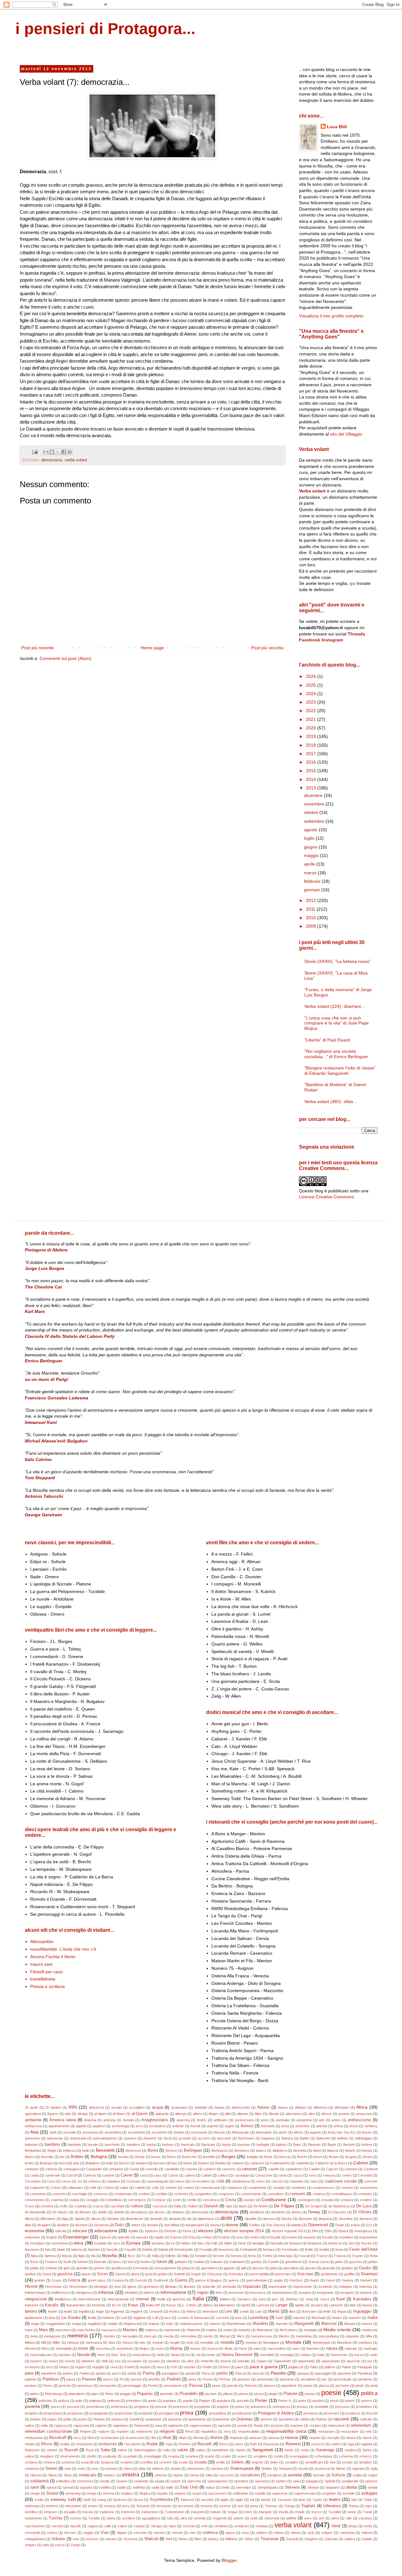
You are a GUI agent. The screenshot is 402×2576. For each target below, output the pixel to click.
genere (99, 2268)
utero (335, 2518)
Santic (289, 2450)
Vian (105, 2533)
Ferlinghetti (248, 2249)
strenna (109, 2493)
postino (318, 2401)
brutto (29, 2163)
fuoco (117, 2262)
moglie (175, 2343)
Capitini (314, 2169)
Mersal (225, 2336)
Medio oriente (337, 2330)
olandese (173, 2361)
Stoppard (332, 2487)
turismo (76, 2518)
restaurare (326, 2431)
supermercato (305, 2493)
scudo (183, 2462)
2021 (312, 719)
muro (160, 2348)
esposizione (368, 2237)
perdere (31, 2386)
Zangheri (311, 2539)
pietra (34, 2394)
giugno (311, 847)
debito (103, 2212)
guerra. (234, 2280)
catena (190, 2175)
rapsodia (224, 2425)
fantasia (295, 2243)
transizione (150, 2512)
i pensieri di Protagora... (105, 29)
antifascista (33, 2126)
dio (189, 2219)
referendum (361, 2425)
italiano (225, 2299)
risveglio (333, 2438)
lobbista (108, 2318)
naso (296, 2348)
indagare (346, 2287)
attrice (298, 2132)
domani (152, 2225)
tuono (352, 2512)
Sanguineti (263, 2450)
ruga (351, 2444)
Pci (122, 2379)
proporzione (123, 2413)
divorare (81, 2225)
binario (350, 2150)
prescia (161, 2407)
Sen (333, 2462)
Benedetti (105, 2150)
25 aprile (32, 2107)
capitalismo (294, 2169)
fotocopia (285, 2256)
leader (53, 2311)
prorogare (166, 2413)
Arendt (195, 2126)
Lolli (155, 2318)
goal (149, 2274)
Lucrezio (222, 2318)
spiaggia (312, 2481)
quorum (266, 2419)
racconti (341, 2419)
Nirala (175, 2355)
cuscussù (160, 2206)
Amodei (128, 2120)
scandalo (130, 2456)
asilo (53, 2132)
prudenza (353, 2413)
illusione (190, 2287)
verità (368, 2526)
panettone (49, 2373)
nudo (374, 2355)
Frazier (358, 2256)
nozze (359, 2355)
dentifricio (257, 2212)
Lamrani (263, 2305)
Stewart (313, 2487)
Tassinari (285, 2500)
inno (219, 2293)
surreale (349, 2493)
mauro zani (41, 1964)
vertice (52, 2533)
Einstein (170, 2231)
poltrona (114, 2401)
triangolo (265, 2512)
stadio (121, 2487)
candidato (172, 2169)
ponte (152, 2401)
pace (239, 2367)
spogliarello (350, 2481)
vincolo (177, 2533)
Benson (171, 2150)
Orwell (129, 2367)
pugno (52, 2419)
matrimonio (172, 2330)
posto (334, 2401)
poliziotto (45, 2401)
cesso (66, 2181)
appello (81, 2126)
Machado (319, 2318)
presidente (202, 2407)
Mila (369, 2336)
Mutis (229, 2348)
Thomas (271, 2506)
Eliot (315, 2231)
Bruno (368, 2157)
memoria (77, 2336)
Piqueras (145, 2394)
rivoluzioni (108, 2444)
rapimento (176, 2425)
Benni (153, 2150)
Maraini (350, 2324)
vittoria (296, 2533)
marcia (367, 2324)
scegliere (260, 2456)
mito (142, 2343)
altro (312, 2114)
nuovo (53, 2361)
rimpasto (236, 2438)
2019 (312, 736)
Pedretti (174, 2379)
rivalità (65, 2444)
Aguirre (53, 2114)
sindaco (109, 2475)
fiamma (50, 2256)
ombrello (207, 2361)
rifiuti (167, 2438)
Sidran (341, 2469)
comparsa (234, 2188)
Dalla (177, 2206)
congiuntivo (203, 2194)
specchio (194, 2481)
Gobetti (179, 2274)
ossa (160, 2367)
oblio (105, 2361)
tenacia (110, 2506)
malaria (154, 2324)
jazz (275, 2299)
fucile (67, 2262)
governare (283, 2274)
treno (248, 2512)
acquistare (179, 2107)
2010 (312, 918)
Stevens (292, 2487)
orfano (64, 2367)
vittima (279, 2533)
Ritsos (47, 2444)
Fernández (290, 2249)
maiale (113, 2324)
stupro (197, 2493)
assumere (159, 2132)
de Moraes (83, 2212)
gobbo (163, 2274)
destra (296, 2212)
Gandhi (273, 2262)
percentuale (342, 2379)
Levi (228, 2311)
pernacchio (108, 2386)
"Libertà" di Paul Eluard (327, 1040)
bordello (209, 2157)
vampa (139, 2526)
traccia (87, 2512)
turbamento (33, 2518)
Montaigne (271, 2343)
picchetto (342, 2386)
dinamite (156, 2219)
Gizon (102, 2274)
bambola (74, 2145)
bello (86, 2150)
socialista (274, 2475)
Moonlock (344, 2343)
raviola (242, 2425)
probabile (322, 2407)
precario (73, 2407)
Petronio (251, 2386)
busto (188, 2163)
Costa (231, 2200)
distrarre (366, 2219)
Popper (205, 2401)
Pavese (89, 2379)
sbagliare (47, 2456)
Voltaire (58, 2539)
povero (367, 2401)
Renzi (189, 2431)
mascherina (86, 2330)
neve (101, 2355)
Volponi (367, 2533)
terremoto (164, 2506)
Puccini (372, 2413)
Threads (356, 634)
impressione (303, 2287)
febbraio (313, 881)
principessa (281, 2407)
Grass (57, 2280)
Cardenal (371, 2169)
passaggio (323, 2373)
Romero (185, 2444)
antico (336, 2120)
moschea (103, 2348)
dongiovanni (195, 2225)
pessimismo (173, 2386)
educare (80, 2231)
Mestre (284, 2336)
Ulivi (170, 2518)
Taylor (317, 2500)
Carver (127, 2175)
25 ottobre (53, 2107)
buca (63, 2163)
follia (185, 2256)
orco (49, 2367)
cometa (171, 2188)
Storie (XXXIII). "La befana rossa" (337, 961)
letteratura (210, 2311)
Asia (34, 2132)
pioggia (125, 2394)
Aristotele (268, 2126)
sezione (111, 2469)
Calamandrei (280, 2163)
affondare (342, 2107)
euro (117, 2243)
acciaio (117, 2107)
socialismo (250, 2475)
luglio (310, 838)
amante (344, 2114)
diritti (226, 2218)
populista (223, 2401)
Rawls (258, 2425)
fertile (309, 2249)
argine (229, 2126)
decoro (160, 2212)
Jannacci (244, 2299)
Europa (133, 2243)
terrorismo (186, 2506)
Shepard (285, 2469)
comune (347, 2188)
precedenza (95, 2407)
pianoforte (289, 2386)
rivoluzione (84, 2444)
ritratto (30, 2444)
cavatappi (242, 2175)
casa (144, 2175)
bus (174, 2163)
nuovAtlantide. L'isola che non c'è (63, 1949)
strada (373, 2487)
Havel (330, 2280)
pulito (67, 2419)
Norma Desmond (237, 2355)
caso (158, 2175)
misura (127, 2343)
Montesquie (322, 2343)
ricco (77, 2438)
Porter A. (285, 2401)
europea (158, 2243)
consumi (298, 2194)
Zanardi (292, 2539)
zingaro (30, 2545)
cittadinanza (241, 2181)
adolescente (241, 2107)
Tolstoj (353, 2506)
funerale (100, 2262)
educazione (106, 2231)
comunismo (369, 2188)
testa (254, 2506)
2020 (312, 728)
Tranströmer (174, 2512)
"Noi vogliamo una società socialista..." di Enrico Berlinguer (336, 1054)
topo (369, 2506)
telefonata (32, 2506)
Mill (43, 2343)
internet (142, 2299)
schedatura (324, 2456)
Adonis (263, 2107)
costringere (306, 2200)
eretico (207, 2237)
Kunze (171, 2305)
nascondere (277, 2348)
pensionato (265, 2379)
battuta (281, 2145)
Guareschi (120, 2280)
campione (116, 2169)
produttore (364, 2407)
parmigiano (170, 2373)
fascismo (32, 2249)
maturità (244, 2330)
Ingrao (203, 2293)
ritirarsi (351, 2438)
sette (81, 2469)
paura (71, 2379)
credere (366, 2200)
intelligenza (63, 2299)
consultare (276, 2194)
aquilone (99, 2126)
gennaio (313, 890)
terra (126, 2506)
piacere (269, 2386)
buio (76, 2163)
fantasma (315, 2243)
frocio (34, 2262)
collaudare (75, 2188)
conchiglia (79, 2194)
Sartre (367, 2450)
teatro (335, 2499)
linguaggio (362, 2311)
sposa (52, 2487)
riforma (198, 2438)
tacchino (207, 2500)
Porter (261, 2400)
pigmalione (77, 2394)
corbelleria (113, 2200)
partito (222, 2373)
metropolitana (329, 2336)
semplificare (314, 2462)
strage (35, 2493)
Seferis (238, 2462)
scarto (209, 2456)
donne (232, 2225)
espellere (346, 2237)
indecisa (366, 2287)
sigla (374, 2469)
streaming (73, 2493)
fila (93, 2256)
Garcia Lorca (318, 2262)
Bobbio (77, 2157)
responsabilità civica (286, 2431)
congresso (226, 2194)
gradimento (329, 2274)
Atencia (219, 2132)
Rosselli (204, 2444)
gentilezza (119, 2268)
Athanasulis (240, 2132)
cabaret (238, 2163)
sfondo (175, 2469)
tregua (233, 2512)
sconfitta (146, 2462)
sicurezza (322, 2469)
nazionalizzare (41, 2355)
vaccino (57, 2526)
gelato (373, 2262)
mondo (227, 2342)
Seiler (274, 2462)
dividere (63, 2225)
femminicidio (184, 2249)
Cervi (51, 2181)
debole (119, 2212)
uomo (291, 2518)
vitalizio (261, 2533)
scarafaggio (152, 2456)
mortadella (64, 2348)
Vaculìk (76, 2526)
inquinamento (282, 2293)
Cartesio (90, 2175)
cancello (152, 2169)
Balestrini (323, 2138)
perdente (365, 2379)
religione (167, 2431)
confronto (181, 2194)
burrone (159, 2163)
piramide (167, 2394)
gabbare (181, 2262)
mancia (215, 2324)
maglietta (94, 2324)
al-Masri (119, 2114)
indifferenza (60, 2293)
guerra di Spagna (208, 2280)
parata (101, 2373)
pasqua (303, 2373)
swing (102, 2500)
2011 (311, 909)
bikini (317, 2150)
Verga (352, 2526)
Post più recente (38, 648)
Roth (253, 2444)
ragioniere (120, 2425)
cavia (282, 2175)
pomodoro (134, 2401)
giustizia (65, 2274)
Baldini (304, 2138)
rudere (336, 2444)
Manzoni (329, 2324)
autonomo (32, 2138)
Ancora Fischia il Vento (53, 1957)
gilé (244, 2268)
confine (144, 2194)
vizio (311, 2533)
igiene (132, 2287)
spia (296, 2481)
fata (48, 2249)
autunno (130, 2138)
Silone (53, 2475)
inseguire (347, 2293)
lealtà (68, 2311)
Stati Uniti (189, 2487)
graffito (349, 2274)
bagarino (268, 2138)
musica (212, 2348)
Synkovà (120, 2500)
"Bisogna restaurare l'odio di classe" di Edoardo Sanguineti (340, 1071)
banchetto (112, 2145)
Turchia (55, 2518)
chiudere (113, 2181)
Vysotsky (131, 2539)
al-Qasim (140, 2114)
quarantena (197, 2419)
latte (353, 2305)
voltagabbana (35, 2539)
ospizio (145, 2367)
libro (292, 2311)
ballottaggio (363, 2138)
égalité (133, 2231)
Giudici (365, 2268)
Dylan (340, 2225)
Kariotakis (362, 2299)
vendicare (242, 2526)
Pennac (225, 2379)
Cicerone (133, 2181)
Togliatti (308, 2506)
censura (329, 2175)
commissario (210, 2188)
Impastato (252, 2287)
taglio (239, 2500)
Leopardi (156, 2311)
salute (183, 2450)
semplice (292, 2462)
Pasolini (278, 2373)
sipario (178, 2475)
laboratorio (227, 2305)
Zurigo (76, 2545)
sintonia (161, 2475)
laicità (246, 2305)
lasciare (317, 2305)
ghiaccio (188, 2268)
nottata (305, 2355)
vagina (93, 2526)
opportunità (306, 2361)
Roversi (293, 2444)
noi (198, 2355)
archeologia (121, 2126)
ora (369, 2361)
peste (216, 2386)
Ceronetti (365, 2175)
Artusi (354, 2126)
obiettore (88, 2361)
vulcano (111, 2539)
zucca (60, 2545)
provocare (331, 2413)
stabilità (105, 2487)
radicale (366, 2419)
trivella (283, 2512)
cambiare (32, 2169)
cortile (192, 2200)
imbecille (209, 2287)
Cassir (173, 2175)
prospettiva (217, 2413)
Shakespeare (242, 2469)
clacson (277, 2181)
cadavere (257, 2163)
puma (82, 2419)
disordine (346, 2219)
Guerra (181, 2280)
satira (29, 2456)
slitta (209, 2475)
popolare (170, 2401)
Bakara (287, 2138)
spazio (176, 2481)
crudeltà (80, 2206)
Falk (214, 2243)
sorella (104, 2481)
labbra (208, 2305)
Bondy (140, 2157)
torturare (51, 2512)
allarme (243, 2114)
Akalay (83, 2114)
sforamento (196, 2469)
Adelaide (201, 2107)
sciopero (127, 2462)
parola (190, 2373)
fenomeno (226, 2249)
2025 (312, 685)
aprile (310, 864)
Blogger (229, 2560)
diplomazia (206, 2219)
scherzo (366, 2456)
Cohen (56, 2188)
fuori (131, 2262)
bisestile (47, 2157)
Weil (169, 2539)
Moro (45, 2348)
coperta (57, 2200)
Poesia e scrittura (47, 1986)
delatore (178, 2212)
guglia (278, 2280)
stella (225, 2487)
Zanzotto (331, 2539)
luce (168, 2318)
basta (226, 2145)
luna (238, 2318)
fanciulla (277, 2243)
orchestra (32, 2367)
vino (193, 2533)
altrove (326, 2114)
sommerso (85, 2481)
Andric (202, 2120)
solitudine (63, 2481)
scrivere (166, 2462)
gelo (67, 2268)
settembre (315, 821)
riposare (255, 2438)
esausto (310, 2237)
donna (215, 2225)
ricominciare (110, 2438)
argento (212, 2126)
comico (189, 2188)
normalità (267, 2355)
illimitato (171, 2287)
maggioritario (56, 2324)
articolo (322, 2126)
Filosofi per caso (46, 1972)
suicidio (260, 2493)
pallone (330, 2367)
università (272, 2518)
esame (292, 2237)
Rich (91, 2438)
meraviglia (130, 2336)
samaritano (220, 2450)
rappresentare (201, 2425)
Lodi (124, 2318)
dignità (80, 2219)
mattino (212, 2330)
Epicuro (105, 2237)
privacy (302, 2407)
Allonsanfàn (42, 1942)
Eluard (343, 2231)
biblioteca (280, 2150)
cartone (108, 2175)
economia (35, 2231)
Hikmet (31, 2287)
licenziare (309, 2311)
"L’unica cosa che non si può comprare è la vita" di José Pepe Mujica (337, 1023)
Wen (198, 2539)
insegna (305, 2293)
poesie (331, 2393)
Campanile (94, 2169)
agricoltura (33, 2114)
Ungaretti (220, 2518)
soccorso (226, 2475)
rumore (52, 2450)
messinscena (261, 2336)
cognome (37, 2188)
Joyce (325, 2299)
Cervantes (33, 2181)
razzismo (277, 2425)
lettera (191, 2311)
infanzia (106, 2292)
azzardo (185, 2138)
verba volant (76, 460)
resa (227, 2431)
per (324, 2379)
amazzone (364, 2114)
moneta (251, 2343)
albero (198, 2114)
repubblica (209, 2431)
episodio (124, 2237)
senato (347, 2462)
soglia (357, 2475)
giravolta (329, 2268)
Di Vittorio (362, 2212)
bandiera (133, 2145)
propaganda (99, 2413)
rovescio (318, 2444)
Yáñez (249, 2539)
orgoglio (98, 2367)
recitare (315, 2425)
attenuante (264, 2132)
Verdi (336, 2526)
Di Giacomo (337, 2212)
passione (344, 2373)
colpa (124, 2188)
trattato (215, 2512)
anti (321, 2120)
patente (30, 2379)
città (220, 2181)
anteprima (304, 2120)
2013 (312, 788)
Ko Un (117, 2305)
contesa (319, 2194)
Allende (274, 2114)
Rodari (152, 2444)
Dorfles (255, 2225)
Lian (258, 2311)
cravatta (328, 2200)
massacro (109, 2330)
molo (190, 2343)
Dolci (120, 2225)
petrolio (233, 2386)
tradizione (107, 2512)
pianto (308, 2386)
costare (249, 2200)
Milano (30, 2343)
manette (282, 2324)
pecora (136, 2379)
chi (79, 2181)
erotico (255, 2237)
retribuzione (34, 2438)
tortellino (31, 2512)
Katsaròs (32, 2305)
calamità (302, 2163)
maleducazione (191, 2324)
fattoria (76, 2249)
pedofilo (154, 2379)
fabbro (186, 2243)
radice (30, 2425)
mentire (109, 2336)
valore (122, 2526)
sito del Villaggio (346, 434)
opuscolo (353, 2361)
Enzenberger (76, 2237)
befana (367, 2145)
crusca (98, 2206)
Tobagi (289, 2506)
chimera (94, 2181)
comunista (38, 2194)
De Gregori (313, 2206)
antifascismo (359, 2120)
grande (40, 2280)
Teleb (368, 2500)
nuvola (70, 2361)
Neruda (83, 2355)
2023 (312, 702)
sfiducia (158, 2469)
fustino (145, 2262)
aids (68, 2114)
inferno (149, 2293)
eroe (240, 2237)
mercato (150, 2336)
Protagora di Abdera (276, 2413)
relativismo (144, 2431)
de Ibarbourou (339, 2206)
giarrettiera (209, 2268)
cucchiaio (117, 2206)
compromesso (323, 2188)
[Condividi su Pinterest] (70, 452)
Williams (231, 2539)
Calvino (361, 2163)
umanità (200, 2518)
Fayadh (130, 2249)
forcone (218, 2256)
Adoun (283, 2107)
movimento (125, 2348)
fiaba (34, 2256)
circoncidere (200, 2181)
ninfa (160, 2355)
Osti (174, 2367)
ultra (184, 2518)
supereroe (280, 2493)
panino (68, 2373)
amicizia (109, 2120)
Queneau (244, 2419)
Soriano (122, 2481)
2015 (312, 771)
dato (229, 2206)
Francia (340, 2256)
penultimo (308, 2379)
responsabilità (249, 2431)
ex (173, 2243)
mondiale (207, 2343)
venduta (262, 2526)
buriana (141, 2163)
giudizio (30, 2274)
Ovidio (207, 2367)
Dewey (314, 2212)
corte (177, 2200)
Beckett (349, 2145)
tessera (206, 2506)
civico (260, 2181)
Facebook (310, 640)
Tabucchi (187, 2500)
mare (29, 2330)
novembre (315, 804)
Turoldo (94, 2518)
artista (338, 2126)
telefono (52, 2506)
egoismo (151, 2231)
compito (279, 2188)
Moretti (30, 2348)
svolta (39, 2500)
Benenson (133, 2150)
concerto (59, 2194)
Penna (208, 2379)
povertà (32, 2406)
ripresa (273, 2438)
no (187, 2355)
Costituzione (274, 2200)
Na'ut (243, 2348)
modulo (158, 2343)
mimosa (73, 2343)
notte (321, 2355)
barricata (188, 2145)
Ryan (90, 2450)
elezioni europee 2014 (244, 2231)
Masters (130, 2330)
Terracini (143, 2506)
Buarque (46, 2163)
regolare (122, 2431)
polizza (64, 2401)
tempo (93, 2506)
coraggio (92, 2200)
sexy (95, 2469)
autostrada (78, 2138)
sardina (350, 2450)
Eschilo (327, 2237)
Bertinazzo (220, 2150)
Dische (286, 2219)
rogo (169, 2444)
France (322, 2256)
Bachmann (246, 2138)
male (169, 2324)
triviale (300, 2512)
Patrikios (51, 2379)
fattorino (94, 2249)
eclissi (355, 2225)
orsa (114, 2367)
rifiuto (182, 2438)
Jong (309, 2299)
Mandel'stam (236, 2324)
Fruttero (51, 2262)
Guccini (141, 2280)
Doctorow (101, 2225)
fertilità (324, 2249)
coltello (140, 2188)
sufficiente (240, 2493)
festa (339, 2249)
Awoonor (150, 2138)
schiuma (68, 2462)
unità (254, 2518)
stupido (162, 2493)
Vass (172, 2526)
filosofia (109, 2255)
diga (65, 2219)
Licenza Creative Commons (326, 1197)
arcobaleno (157, 2126)
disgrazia (325, 2219)
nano (257, 2348)
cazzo (298, 2175)
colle (93, 2188)
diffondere (48, 2219)
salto (167, 2450)
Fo (144, 2256)
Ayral (168, 2138)
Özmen (224, 2367)
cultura (137, 2206)
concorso (100, 2194)
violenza (210, 2533)
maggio (312, 855)
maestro (355, 2318)
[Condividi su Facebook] (64, 452)
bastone (244, 2145)
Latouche (336, 2305)
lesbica (174, 2311)
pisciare (211, 2394)
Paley (314, 2367)
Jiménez (292, 2299)
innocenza (258, 2293)
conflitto (162, 2194)
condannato (123, 2194)
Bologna (99, 2156)
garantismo (294, 2262)
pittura (228, 2394)
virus (245, 2533)
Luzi (280, 2318)
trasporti (197, 2512)
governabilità (259, 2274)
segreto (257, 2462)
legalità (84, 2311)
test (241, 2506)
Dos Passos (276, 2225)
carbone (351, 2169)
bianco (261, 2150)
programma (52, 2413)
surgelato (329, 2493)
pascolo (258, 2373)
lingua (342, 2311)
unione (238, 2518)
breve (318, 2157)
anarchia (183, 2120)
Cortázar (159, 2200)
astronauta (199, 2132)
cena (312, 2175)
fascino (367, 2243)
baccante (224, 2138)
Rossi (224, 2444)
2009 (312, 926)
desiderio (278, 2212)
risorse (292, 2437)
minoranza (94, 2343)
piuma (243, 2394)
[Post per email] (35, 452)
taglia (224, 2500)
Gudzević (161, 2280)
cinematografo (158, 2181)
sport (35, 2487)
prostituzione (242, 2413)
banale (93, 2145)
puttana (117, 2419)
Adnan (219, 2107)
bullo (109, 2163)
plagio (273, 2394)
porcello (243, 2401)
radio (44, 2425)
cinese (180, 2181)
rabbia (305, 2419)
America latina (62, 2120)
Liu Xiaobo (71, 2318)
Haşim (314, 2280)
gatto (339, 2262)
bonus (156, 2157)
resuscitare (350, 2431)
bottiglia (252, 2157)
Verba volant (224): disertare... (335, 1006)
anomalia (282, 2120)
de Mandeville (35, 2212)
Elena (187, 2231)
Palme (346, 2367)
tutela (111, 2518)
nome (211, 2355)
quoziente (286, 2419)
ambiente (33, 2120)
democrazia (52, 460)
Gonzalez (236, 2274)
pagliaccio (296, 2367)
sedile (220, 2462)
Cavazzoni (263, 2175)
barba (151, 2145)
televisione (73, 2506)
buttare (204, 2163)
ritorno (367, 2438)
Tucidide (335, 2512)
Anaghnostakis (155, 2120)
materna (151, 2330)
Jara (262, 2299)
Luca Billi (337, 127)
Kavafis (52, 2305)
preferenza (119, 2407)
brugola (351, 2157)
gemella (82, 2268)
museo (195, 2348)
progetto (31, 2413)
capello (274, 2169)
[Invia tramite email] (46, 452)
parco (117, 2373)
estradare (38, 2243)
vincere (159, 2533)
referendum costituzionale (48, 2431)
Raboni (321, 2419)
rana (158, 2425)
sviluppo (369, 2493)
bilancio (333, 2150)
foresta (236, 2256)
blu (62, 2157)
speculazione (218, 2481)
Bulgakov (92, 2163)
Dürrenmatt (318, 2225)
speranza (262, 2481)
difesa (29, 2219)
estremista (60, 2243)
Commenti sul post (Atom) (65, 658)
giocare (258, 2268)
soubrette (141, 2481)
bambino (52, 2145)
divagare (44, 2225)
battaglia (263, 2145)
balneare (31, 2145)
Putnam (99, 2419)
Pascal (240, 2373)
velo (204, 2526)
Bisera (30, 2157)
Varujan (156, 2526)
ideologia (101, 2287)
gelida (35, 2268)
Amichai (90, 2120)
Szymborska (161, 2500)
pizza (258, 2394)
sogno (373, 2475)
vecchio (189, 2526)
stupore (180, 2493)
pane (29, 2373)
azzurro (204, 2138)
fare (352, 2243)
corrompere (137, 2200)
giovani (310, 2268)
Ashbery (371, 2126)
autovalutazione (105, 2138)
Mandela (260, 2324)
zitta (46, 2545)
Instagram (332, 640)
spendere (241, 2481)
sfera (128, 2469)
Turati (367, 2512)
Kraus (133, 2305)
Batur (297, 2145)
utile (349, 2518)
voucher (92, 2539)
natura (332, 2348)
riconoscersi (135, 2438)
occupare (134, 2361)
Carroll (72, 2175)
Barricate (208, 2145)
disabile (251, 2219)
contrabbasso (342, 2194)
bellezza (69, 2150)
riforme (216, 2438)
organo (80, 2367)
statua (210, 2487)
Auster (367, 2132)
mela (34, 2336)
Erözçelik (273, 2237)
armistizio (302, 2126)
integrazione (36, 2299)
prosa (187, 2413)
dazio (243, 2206)
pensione (287, 2379)
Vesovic (70, 2533)
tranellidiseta (43, 1979)
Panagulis (365, 2367)
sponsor (371, 2481)
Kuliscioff (153, 2305)
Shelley (266, 2469)
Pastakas (365, 2373)
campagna (71, 2169)
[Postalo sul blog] (52, 452)
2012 (312, 900)
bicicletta (300, 2150)
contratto (365, 2194)
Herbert (366, 2280)
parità (132, 2373)
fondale (201, 2256)
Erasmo (176, 2237)
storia (351, 2487)
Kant (341, 2299)
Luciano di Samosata (193, 2318)
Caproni (332, 2169)
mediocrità (370, 2330)
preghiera (141, 2407)
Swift (87, 2500)
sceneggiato (299, 2456)
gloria (135, 2274)
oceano (154, 2361)
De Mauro (60, 2212)
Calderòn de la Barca (331, 2163)
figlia (81, 2256)
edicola (61, 2231)
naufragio (370, 2348)
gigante (229, 2268)
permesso (85, 2386)
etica (79, 2243)
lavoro (31, 2311)
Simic (68, 2475)
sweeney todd (63, 2500)
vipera (230, 2533)
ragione (101, 2425)
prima (239, 2407)
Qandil (134, 2419)
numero (36, 2361)
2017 (312, 754)
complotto (299, 2188)
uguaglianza (151, 2518)
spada (160, 2481)
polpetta (95, 2401)
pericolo (65, 2386)
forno (252, 2256)
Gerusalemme (165, 2268)
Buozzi (124, 2163)
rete (369, 2431)
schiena (49, 2462)
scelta (278, 2456)
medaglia (310, 2330)
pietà (374, 2386)
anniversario (244, 2120)
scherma (346, 2456)
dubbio (296, 2225)
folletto (171, 2256)
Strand (52, 2493)
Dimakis (113, 2219)
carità (34, 2175)
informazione (173, 2292)
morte (83, 2348)
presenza (180, 2407)
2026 (312, 676)
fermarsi (269, 2249)
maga (35, 2324)
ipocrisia (179, 2299)
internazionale (118, 2299)
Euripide (100, 2243)
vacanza (365, 2518)
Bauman (314, 2145)
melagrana (52, 2336)
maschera (63, 2330)
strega (92, 2493)
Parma (149, 2373)
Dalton (193, 2206)
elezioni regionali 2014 (288, 2231)
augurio (315, 2132)
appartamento (59, 2126)
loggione (140, 2318)
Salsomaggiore (145, 2450)
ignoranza (151, 2287)
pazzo (108, 2379)
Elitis (328, 2231)
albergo (181, 2114)
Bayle (332, 2145)
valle (108, 2526)
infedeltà (131, 2293)
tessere (225, 2506)
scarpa (174, 2456)
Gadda (199, 2262)
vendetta (221, 2526)
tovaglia (70, 2512)
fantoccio (335, 2243)
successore (217, 2493)
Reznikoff (58, 2438)
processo (342, 2407)
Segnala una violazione (327, 1147)
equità (159, 2237)
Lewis (244, 2311)
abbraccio (96, 2107)
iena (117, 2287)
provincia (310, 2413)
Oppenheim (282, 2361)
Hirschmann (78, 2287)
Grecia (74, 2280)
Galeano (217, 2262)
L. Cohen (189, 2305)
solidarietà (39, 2481)
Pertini (153, 2386)
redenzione (336, 2425)
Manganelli (304, 2324)
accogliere (137, 2107)
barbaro (168, 2145)
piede (360, 2386)
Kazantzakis (76, 2305)
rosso (239, 2444)
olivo (190, 2361)
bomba (123, 2157)
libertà (274, 2311)
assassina (90, 2132)
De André (261, 2206)
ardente (178, 2126)
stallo (169, 2487)
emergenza (363, 2231)
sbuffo (91, 2456)
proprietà (146, 2413)
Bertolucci (242, 2150)
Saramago (325, 2450)
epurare (142, 2237)
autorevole (55, 2138)
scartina (192, 2456)
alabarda (162, 2114)
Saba (105, 2450)
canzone (229, 2169)
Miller (56, 2343)
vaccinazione (35, 2526)
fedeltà (147, 2249)
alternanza (294, 2114)
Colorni (108, 2188)
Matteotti (193, 2330)
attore (283, 2132)
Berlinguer (193, 2150)
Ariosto (247, 2126)
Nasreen (313, 2348)
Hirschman (54, 2287)
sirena (194, 2475)
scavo (242, 2456)
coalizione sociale (341, 2181)
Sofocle (338, 2475)
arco (139, 2126)
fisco (131, 2256)
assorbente (136, 2132)
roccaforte (132, 2444)
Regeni (85, 2431)
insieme (366, 2293)
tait (252, 2500)
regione (104, 2431)
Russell (71, 2450)
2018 (312, 745)
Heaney (348, 2280)
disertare (305, 2219)
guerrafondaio (257, 2280)
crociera (47, 2206)
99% (73, 2107)
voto (76, 2539)
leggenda (117, 2311)
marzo (311, 873)
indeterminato (35, 2293)
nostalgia (287, 2355)
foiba (156, 2256)
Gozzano (305, 2274)
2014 (312, 779)
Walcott (151, 2539)
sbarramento (70, 2456)
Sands (240, 2450)
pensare (244, 2379)
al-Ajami (100, 2114)
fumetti (83, 2262)
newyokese (141, 2355)
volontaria (347, 2533)
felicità (163, 2249)
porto (302, 2401)
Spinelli (330, 2481)
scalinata (109, 2456)
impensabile (277, 2287)
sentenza (32, 2469)
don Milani (172, 2225)
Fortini (267, 2256)
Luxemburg (258, 2318)
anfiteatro (221, 2120)
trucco (316, 2512)
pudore (35, 2419)
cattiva (223, 2175)
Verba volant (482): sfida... (331, 1101)
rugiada (366, 2444)
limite (327, 2311)
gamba (256, 2262)
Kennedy (98, 2305)
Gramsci (369, 2274)
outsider (190, 2367)
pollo (79, 2401)
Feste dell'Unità (363, 2249)
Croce (30, 2206)
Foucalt (304, 2256)
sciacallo (88, 2462)
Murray (177, 2348)
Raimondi (141, 2425)
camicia (51, 2169)
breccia (285, 2157)
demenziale (200, 2212)
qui (353, 583)
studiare (127, 2493)
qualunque (154, 2419)
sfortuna (217, 2469)
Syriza (138, 2500)
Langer (282, 2305)
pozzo (56, 2407)
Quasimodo (221, 2419)
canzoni (250, 2169)
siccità (303, 2469)
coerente (371, 2181)
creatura (347, 2200)
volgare (327, 2533)
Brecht (302, 2157)
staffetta (139, 2487)
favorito (112, 2249)
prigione (223, 2407)
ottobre (312, 812)
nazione (64, 2355)
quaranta (175, 2419)
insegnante (325, 2293)
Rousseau (271, 2444)
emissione (33, 2237)
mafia (372, 2318)
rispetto (315, 2438)
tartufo (266, 2500)
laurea (367, 2305)
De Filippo (284, 2206)
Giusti (47, 2274)
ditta (28, 2225)
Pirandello (189, 2394)
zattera (350, 2539)
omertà (225, 2361)
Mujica (144, 2348)
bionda (367, 2150)
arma (285, 2126)
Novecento (339, 2355)
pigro (95, 2394)
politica (369, 2393)
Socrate (319, 2475)
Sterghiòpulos (268, 2487)
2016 (312, 762)
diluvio (96, 2219)
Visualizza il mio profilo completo (331, 316)
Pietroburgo (54, 2394)
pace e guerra (264, 2367)
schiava (31, 2462)
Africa (362, 2107)
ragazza (61, 2425)
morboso (365, 2343)
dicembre (314, 795)
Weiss (183, 2539)
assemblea (113, 2132)
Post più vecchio (267, 648)
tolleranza (332, 2506)
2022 (312, 711)
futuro (162, 2262)
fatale (61, 2249)
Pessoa (196, 2386)
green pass (97, 2280)
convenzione (35, 2200)
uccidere (128, 2518)
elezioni (205, 2231)
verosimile (33, 2533)
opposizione (331, 2361)
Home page (152, 648)
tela (354, 2500)
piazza (324, 2386)
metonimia (304, 2336)
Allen (258, 2114)
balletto (342, 2138)
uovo (308, 2518)
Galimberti (237, 2262)
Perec (48, 2386)
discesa (269, 2219)
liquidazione (34, 2318)
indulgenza (84, 2293)
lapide (300, 2305)
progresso (75, 2413)
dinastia (175, 2219)
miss (112, 2343)
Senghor (365, 2462)
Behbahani (33, 2150)
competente (257, 2188)
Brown (334, 2157)
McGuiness (289, 2330)
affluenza (320, 2107)
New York (119, 2355)
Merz (241, 2336)
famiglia (258, 2243)
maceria (299, 2318)
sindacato (87, 2475)
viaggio (88, 2533)
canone (191, 2169)
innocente (236, 2293)
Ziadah (367, 2539)
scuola (200, 2462)
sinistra (130, 2475)
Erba (192, 2237)
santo (305, 2450)
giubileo (347, 2268)
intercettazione (89, 2299)
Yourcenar (269, 2539)
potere (350, 2401)
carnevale (52, 2175)
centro (347, 2175)
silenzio (36, 2475)
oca (118, 2361)
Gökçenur (215, 2274)
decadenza (139, 2212)
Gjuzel (120, 2274)
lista (52, 2318)
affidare (301, 2107)
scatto (226, 2456)
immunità (229, 2287)
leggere (137, 2311)
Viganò (122, 2533)
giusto (86, 2274)
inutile (162, 2299)
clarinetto (296, 2181)
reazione (296, 2425)
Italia (198, 2299)
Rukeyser (32, 2450)
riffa (153, 2438)
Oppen (262, 2361)
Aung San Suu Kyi (341, 2132)
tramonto (128, 2512)
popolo (188, 2401)
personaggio (132, 2386)
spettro (281, 2481)
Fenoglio (206, 2249)
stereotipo (243, 2487)
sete (68, 2469)
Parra (206, 2373)
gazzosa (356, 2262)
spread (68, 2487)
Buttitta (220, 2163)
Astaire (179, 2132)
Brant (268, 2157)
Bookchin (189, 2157)
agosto (311, 830)
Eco (369, 2225)
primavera (258, 2407)
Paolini (84, 2373)
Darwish (211, 2206)
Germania (140, 2268)
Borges (228, 2156)
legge (100, 2311)
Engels (52, 2237)
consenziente (251, 2194)
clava (314, 2181)
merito (208, 2336)
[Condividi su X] (58, 452)
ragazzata (81, 2425)
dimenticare (134, 2219)
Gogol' (196, 2274)
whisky (213, 2539)
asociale (69, 2132)
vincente (140, 2533)
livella (92, 2318)
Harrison (296, 2280)
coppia (74, 2200)
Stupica (145, 2493)
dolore (136, 2225)
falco (201, 2243)
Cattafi (206, 2175)
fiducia (67, 2256)
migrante (352, 2336)
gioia (274, 2268)
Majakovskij (133, 2324)
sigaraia (358, 2469)
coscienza (211, 2200)
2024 (312, 694)
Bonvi (171, 2157)
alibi (228, 2114)
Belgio (52, 2150)
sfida (142, 2469)
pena (192, 2379)
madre (337, 2318)
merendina (188, 2336)
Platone (291, 2394)
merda (168, 2336)
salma (122, 2450)
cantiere (210, 2169)
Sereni (51, 2469)
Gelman (51, 2268)
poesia (310, 2394)
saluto (201, 2450)
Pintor (109, 2394)
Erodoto (224, 2237)
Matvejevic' (265, 2330)
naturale (351, 2348)
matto (228, 2330)
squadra (86, 2487)
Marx (43, 2330)
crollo (63, 2206)
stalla (155, 2487)
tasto (302, 2500)
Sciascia (107, 2462)
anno (265, 2120)
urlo (321, 2518)
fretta (374, 2256)
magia (76, 2324)
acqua (158, 2107)
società (295, 2475)
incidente (326, 2287)
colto (155, 2188)
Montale (293, 2342)
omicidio (244, 2361)
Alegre (213, 2114)
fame (242, 2243)
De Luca (364, 2206)
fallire (228, 2243)
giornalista (291, 2268)
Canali (134, 2169)
